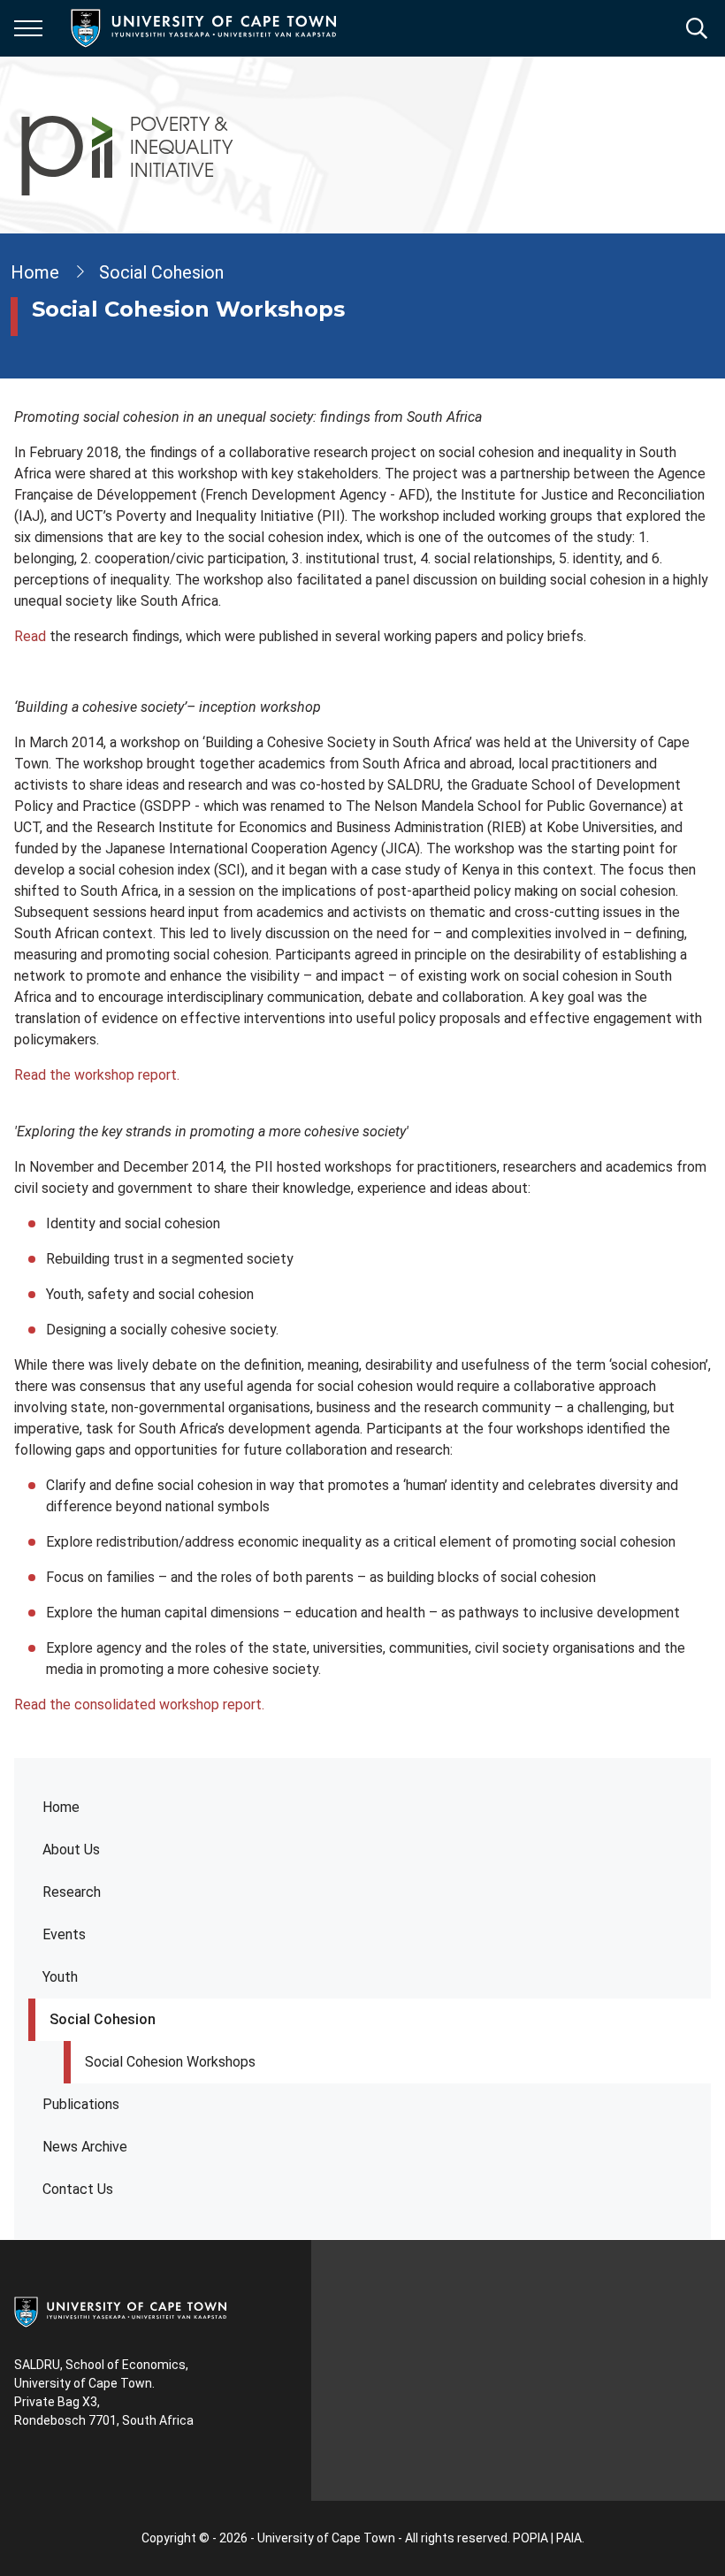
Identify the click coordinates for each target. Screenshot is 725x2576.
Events (64, 1934)
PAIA (569, 2538)
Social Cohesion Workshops (170, 2062)
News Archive (85, 2147)
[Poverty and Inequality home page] (129, 145)
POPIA (530, 2538)
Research (72, 1892)
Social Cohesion (103, 2019)
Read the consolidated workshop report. (139, 1705)
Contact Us (78, 2189)
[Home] (120, 2311)
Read (30, 636)
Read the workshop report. (97, 1075)
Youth (60, 1977)
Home (61, 1807)
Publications (81, 2104)
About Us (71, 1850)
